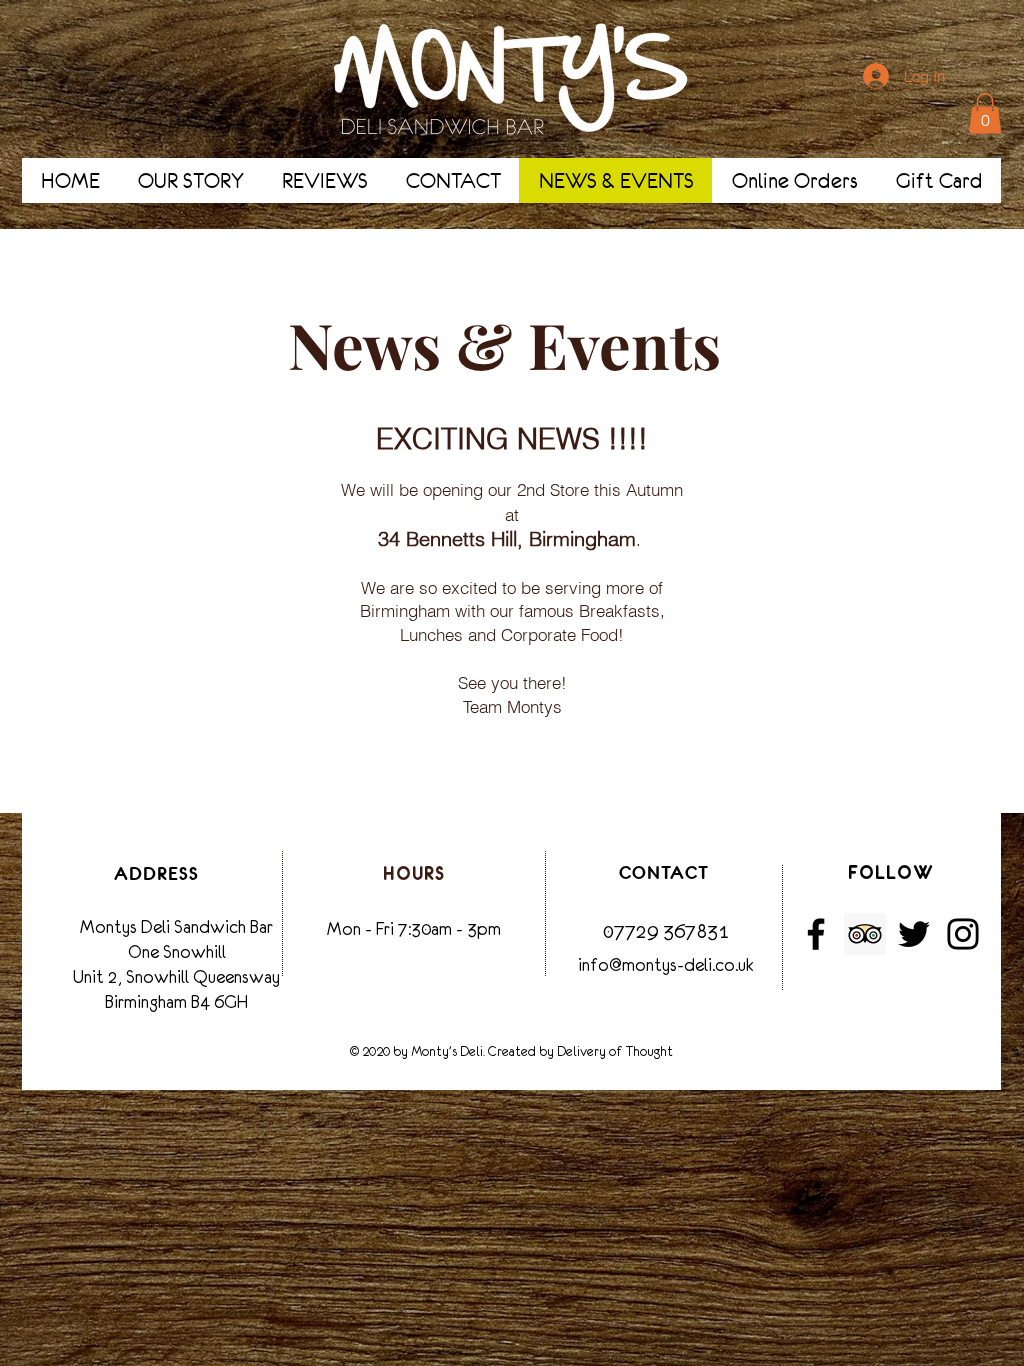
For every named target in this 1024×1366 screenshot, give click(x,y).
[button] (985, 113)
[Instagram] (963, 934)
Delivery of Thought (615, 1051)
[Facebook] (816, 934)
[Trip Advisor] (865, 934)
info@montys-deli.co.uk (665, 965)
